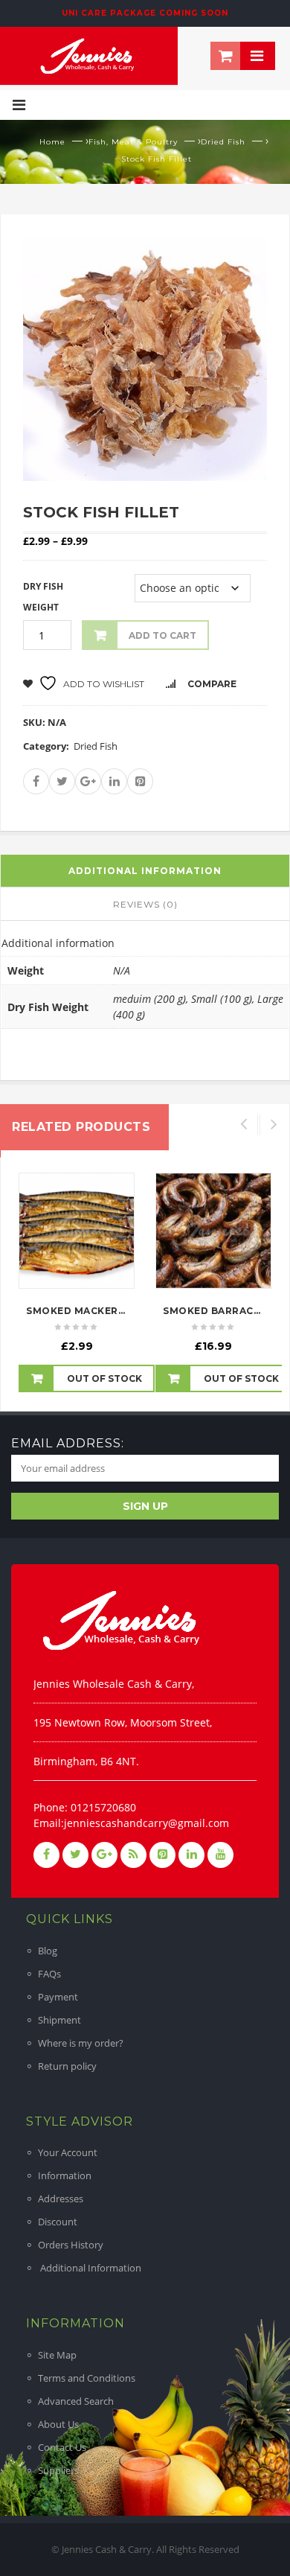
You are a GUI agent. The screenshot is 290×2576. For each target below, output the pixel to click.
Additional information (145, 871)
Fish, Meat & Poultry (133, 142)
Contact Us (62, 2447)
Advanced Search (76, 2401)
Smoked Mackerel (78, 1311)
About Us (58, 2424)
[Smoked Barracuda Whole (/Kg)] (213, 1231)
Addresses (61, 2199)
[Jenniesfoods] (89, 54)
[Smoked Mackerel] (77, 1231)
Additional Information (90, 2268)
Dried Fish (223, 142)
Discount (58, 2222)
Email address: (68, 1443)
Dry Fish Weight (43, 597)
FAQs (49, 1974)
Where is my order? (81, 2043)
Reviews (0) (145, 904)
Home (52, 142)
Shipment (59, 2020)
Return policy (67, 2066)
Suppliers (58, 2470)
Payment (58, 1997)
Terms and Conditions (87, 2378)
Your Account (68, 2152)
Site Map (57, 2355)
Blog (48, 1951)
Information (65, 2175)
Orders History (71, 2245)
